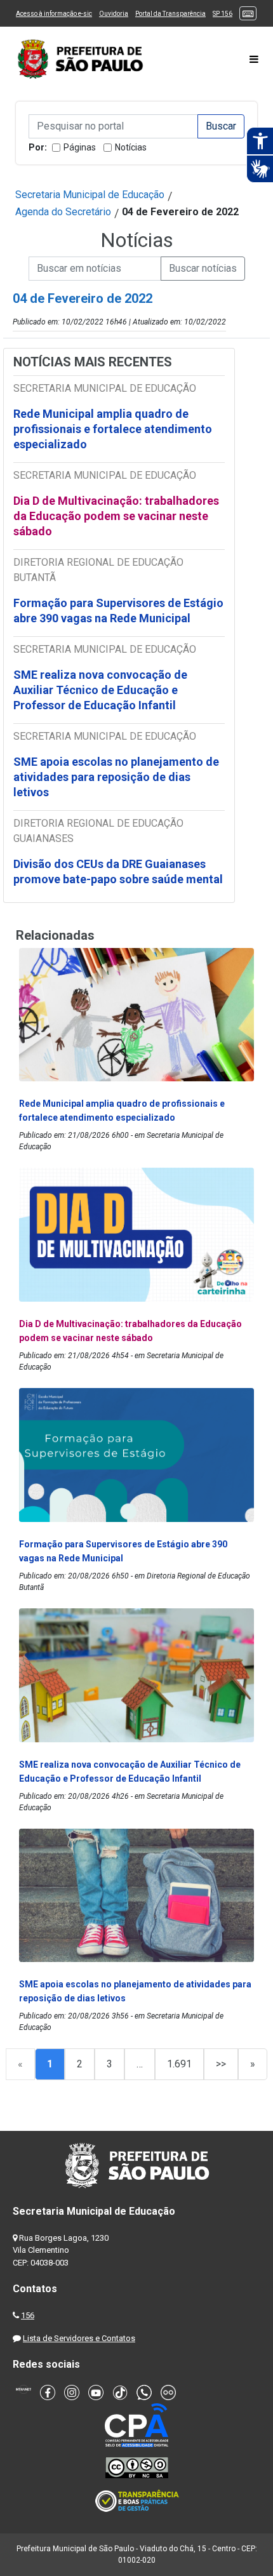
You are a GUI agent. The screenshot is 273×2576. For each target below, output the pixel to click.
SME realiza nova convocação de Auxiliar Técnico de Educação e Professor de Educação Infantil (100, 690)
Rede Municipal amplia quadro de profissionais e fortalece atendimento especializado (113, 429)
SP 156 (223, 14)
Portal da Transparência (170, 14)
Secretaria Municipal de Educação (90, 195)
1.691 (179, 2064)
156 (28, 2315)
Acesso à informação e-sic (54, 14)
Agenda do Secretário (63, 212)
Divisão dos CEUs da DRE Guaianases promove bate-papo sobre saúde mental (118, 871)
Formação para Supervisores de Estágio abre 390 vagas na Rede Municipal (118, 611)
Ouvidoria (114, 14)
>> (221, 2064)
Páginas (80, 147)
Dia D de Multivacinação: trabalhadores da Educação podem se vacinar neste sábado (116, 516)
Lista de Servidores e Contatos (79, 2338)
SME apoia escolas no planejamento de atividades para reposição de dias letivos (116, 777)
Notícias (131, 147)
